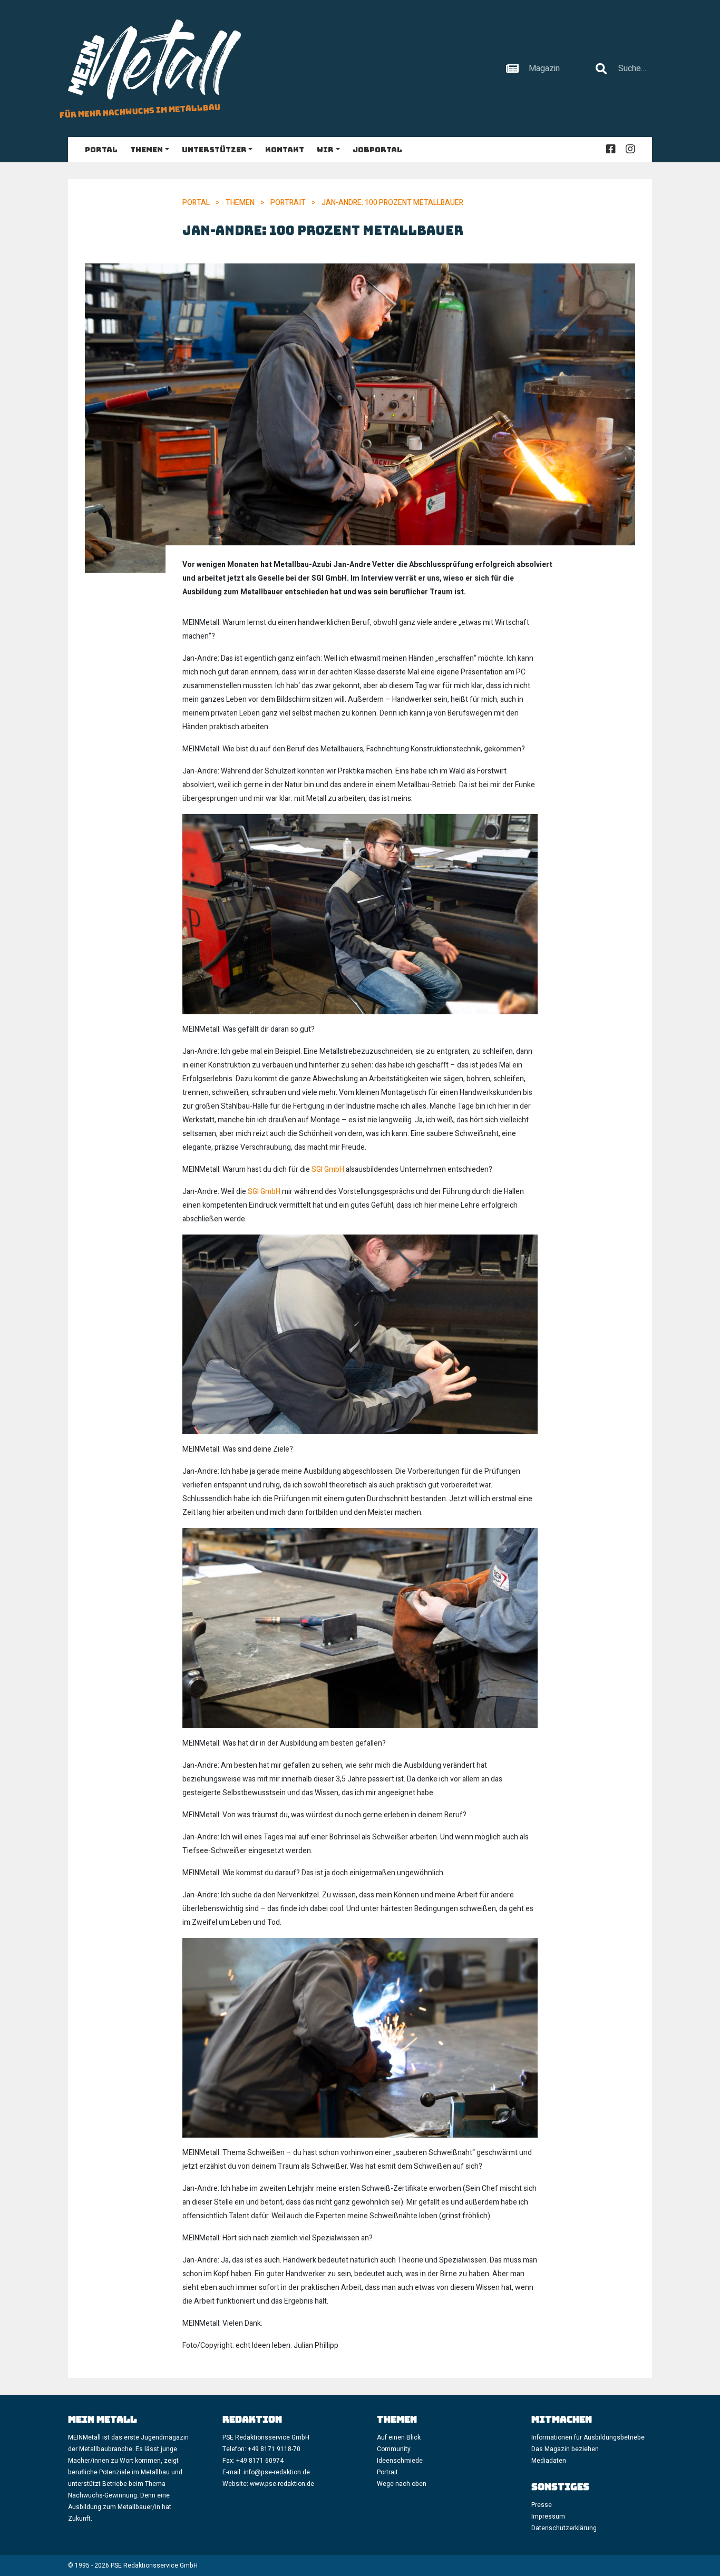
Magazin (544, 68)
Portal (101, 150)
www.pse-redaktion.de (282, 2484)
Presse (542, 2505)
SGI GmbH (328, 1169)
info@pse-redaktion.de (278, 2472)
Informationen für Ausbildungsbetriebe (588, 2437)
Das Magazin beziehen (565, 2449)
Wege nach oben (402, 2484)
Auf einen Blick (399, 2437)
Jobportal (377, 150)
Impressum (548, 2516)
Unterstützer (214, 150)
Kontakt (285, 150)
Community (394, 2449)
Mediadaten (549, 2461)
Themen (147, 150)
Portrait (288, 203)
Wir (325, 150)
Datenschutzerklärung (564, 2528)
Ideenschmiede (400, 2461)
